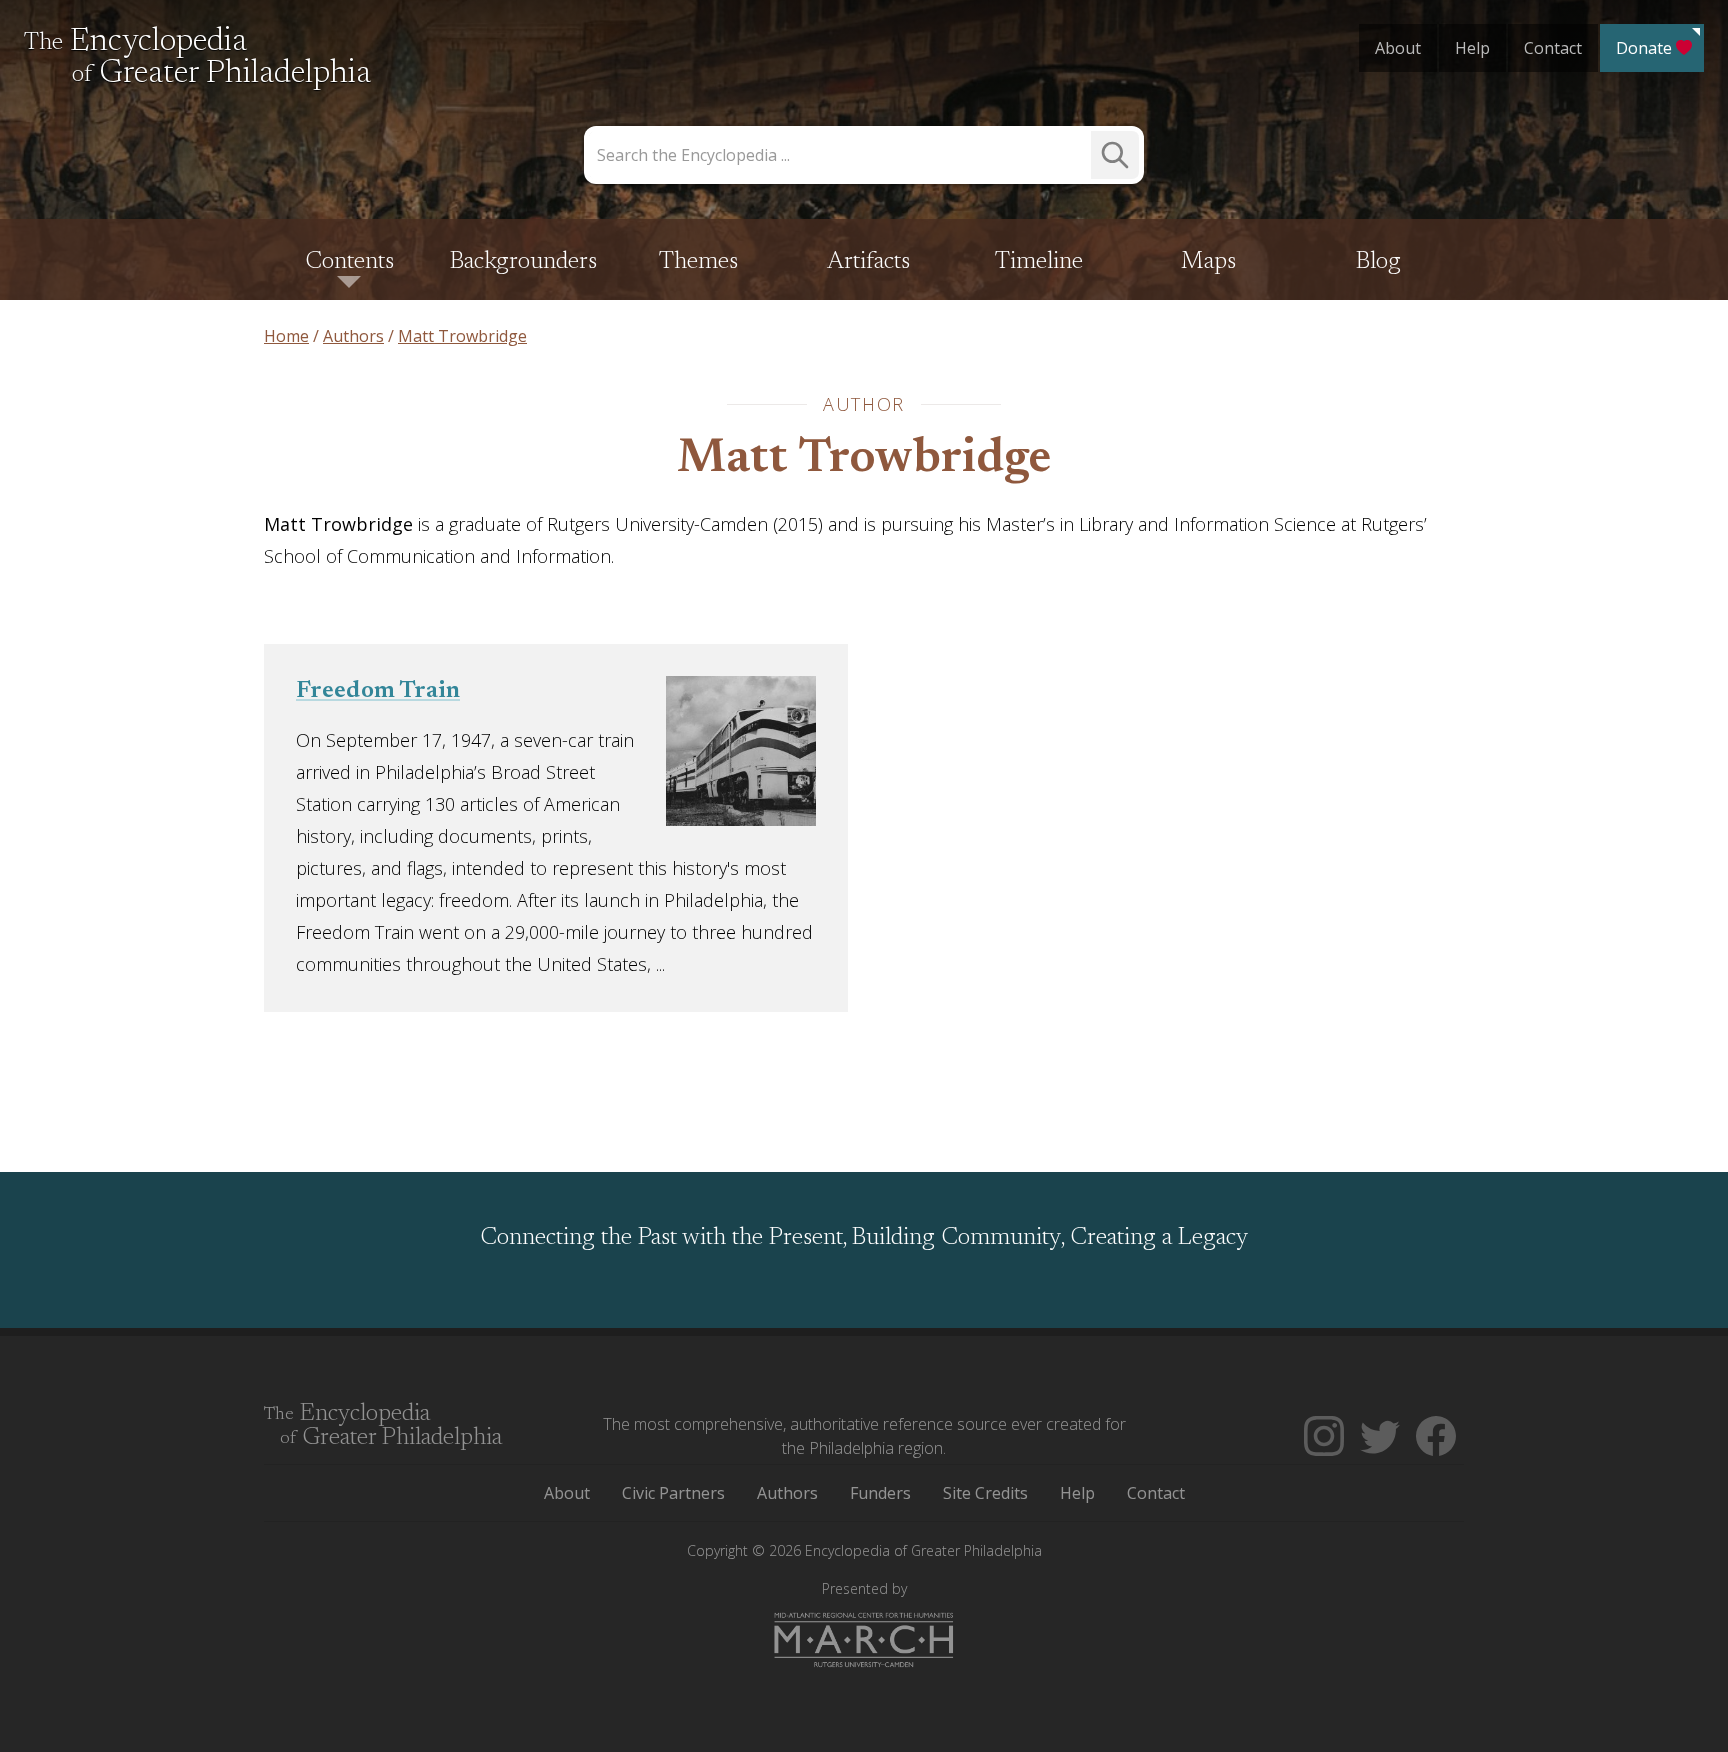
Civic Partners (673, 1493)
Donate (1644, 48)
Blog (1378, 262)
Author (864, 404)
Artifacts (868, 262)
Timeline (1039, 262)
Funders (880, 1493)
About (1398, 48)
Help (1472, 48)
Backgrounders (523, 262)
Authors (787, 1493)
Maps (1208, 262)
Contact (1553, 48)
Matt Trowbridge (864, 460)
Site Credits (985, 1493)
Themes (698, 262)
